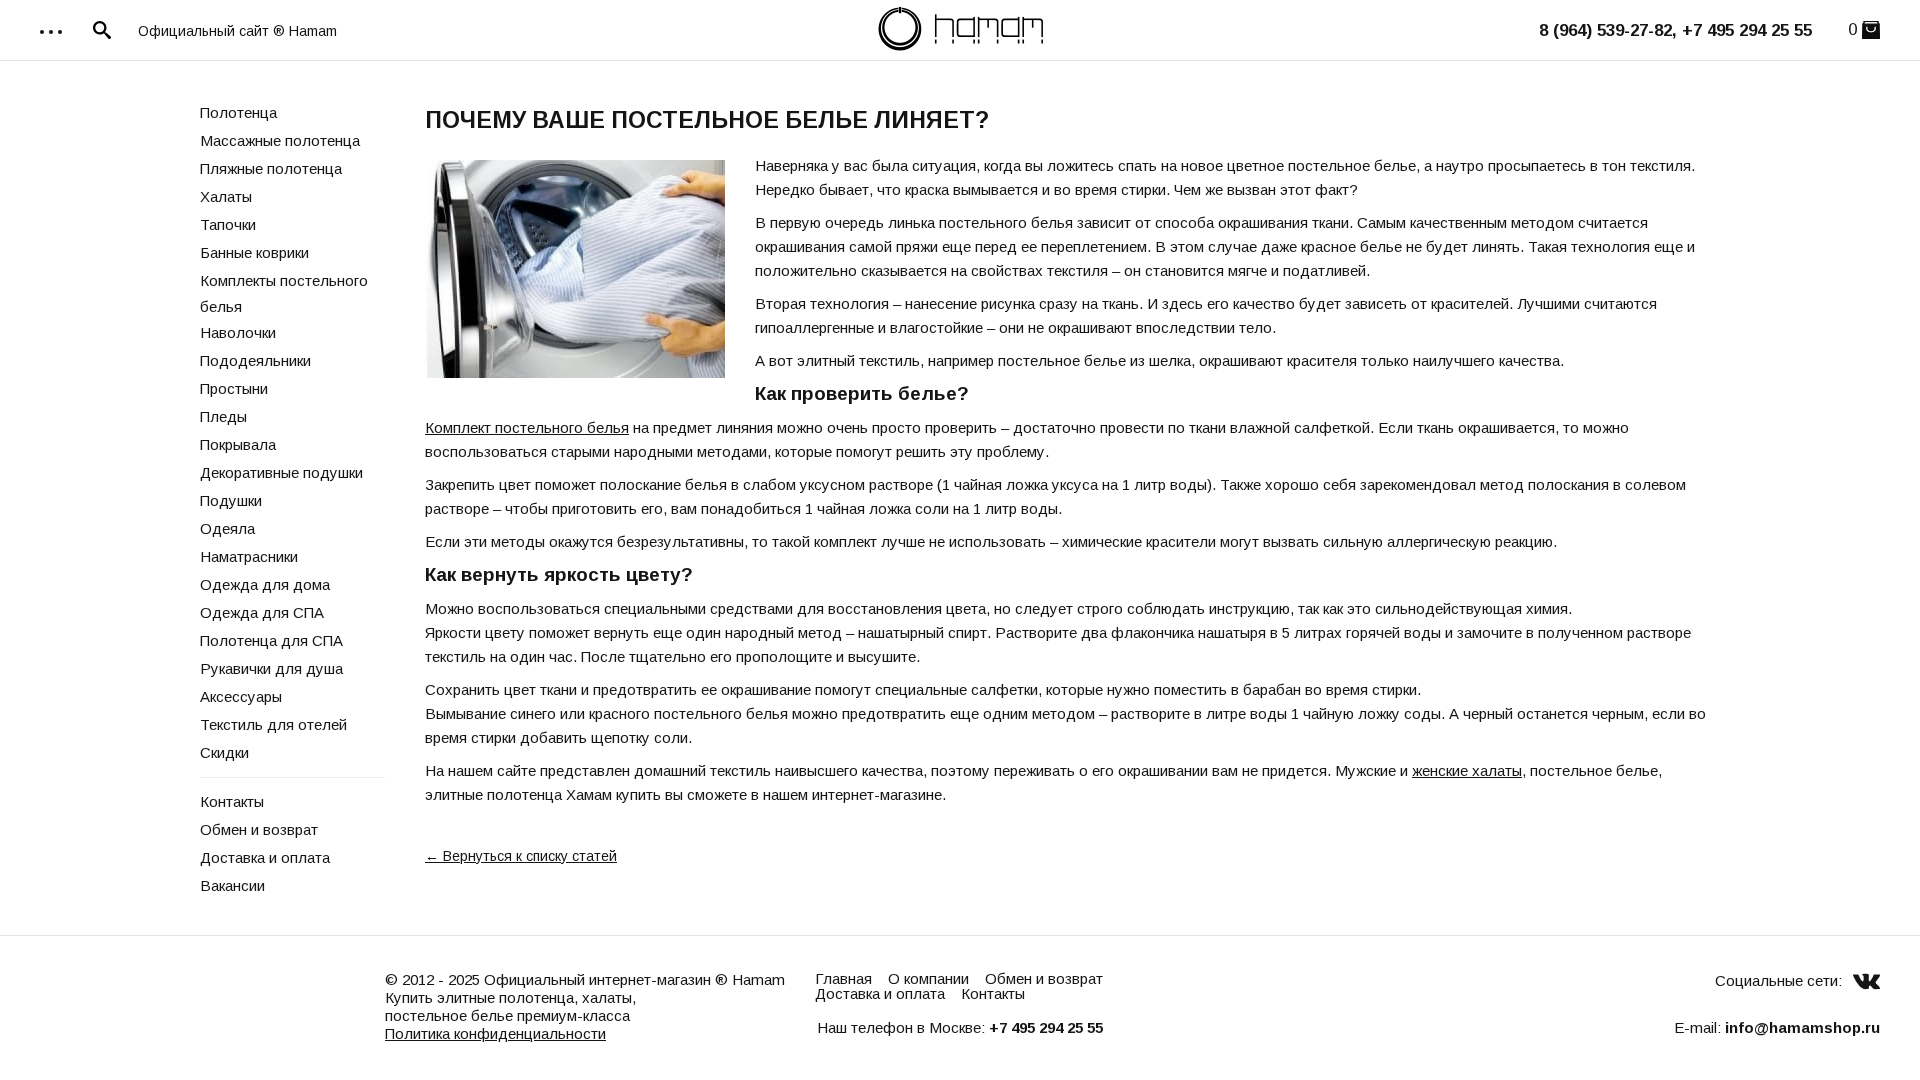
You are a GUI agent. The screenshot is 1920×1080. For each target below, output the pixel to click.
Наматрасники (249, 556)
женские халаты (1467, 770)
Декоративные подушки (281, 472)
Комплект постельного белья (527, 427)
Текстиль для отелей (273, 724)
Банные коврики (254, 252)
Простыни (234, 388)
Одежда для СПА (262, 612)
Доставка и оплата (265, 857)
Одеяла (227, 528)
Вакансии (232, 885)
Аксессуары (241, 696)
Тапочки (228, 224)
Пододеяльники (255, 360)
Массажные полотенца (280, 140)
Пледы (223, 416)
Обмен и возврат (259, 829)
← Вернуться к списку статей (521, 856)
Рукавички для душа (271, 668)
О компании (928, 978)
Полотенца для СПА (271, 640)
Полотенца (238, 112)
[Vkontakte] (1866, 980)
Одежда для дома (265, 584)
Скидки (224, 752)
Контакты (232, 801)
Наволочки (238, 332)
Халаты (226, 196)
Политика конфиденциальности (495, 1033)
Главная (843, 978)
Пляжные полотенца (271, 168)
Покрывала (238, 444)
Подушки (231, 500)
